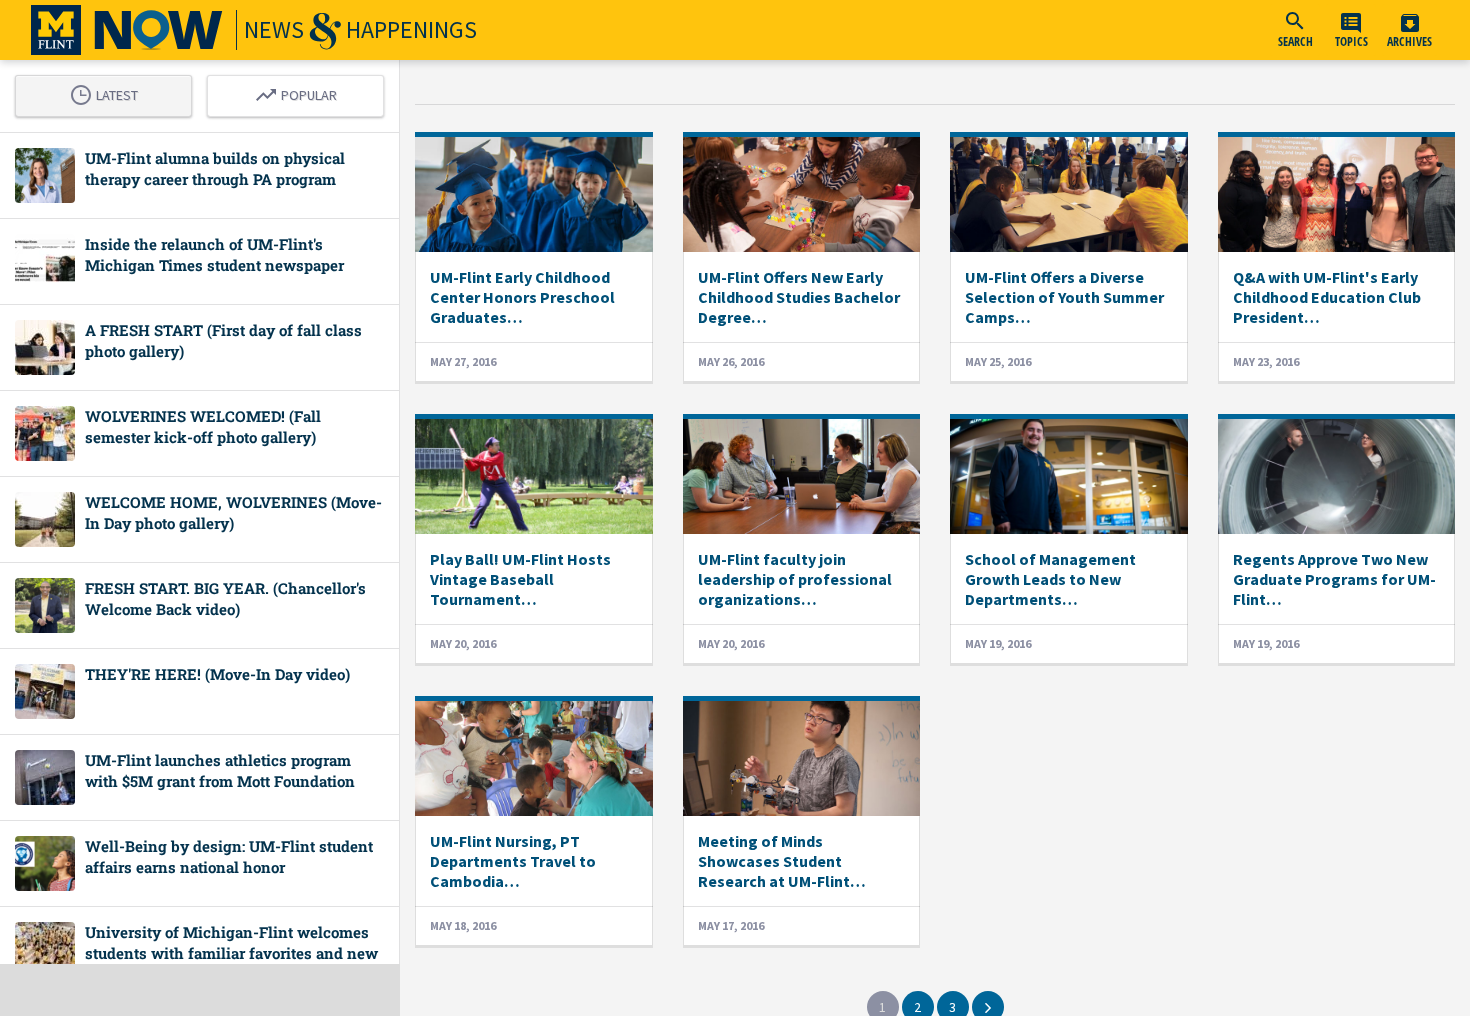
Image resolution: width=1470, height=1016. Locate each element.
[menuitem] (1295, 30)
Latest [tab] (109, 92)
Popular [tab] (301, 92)
